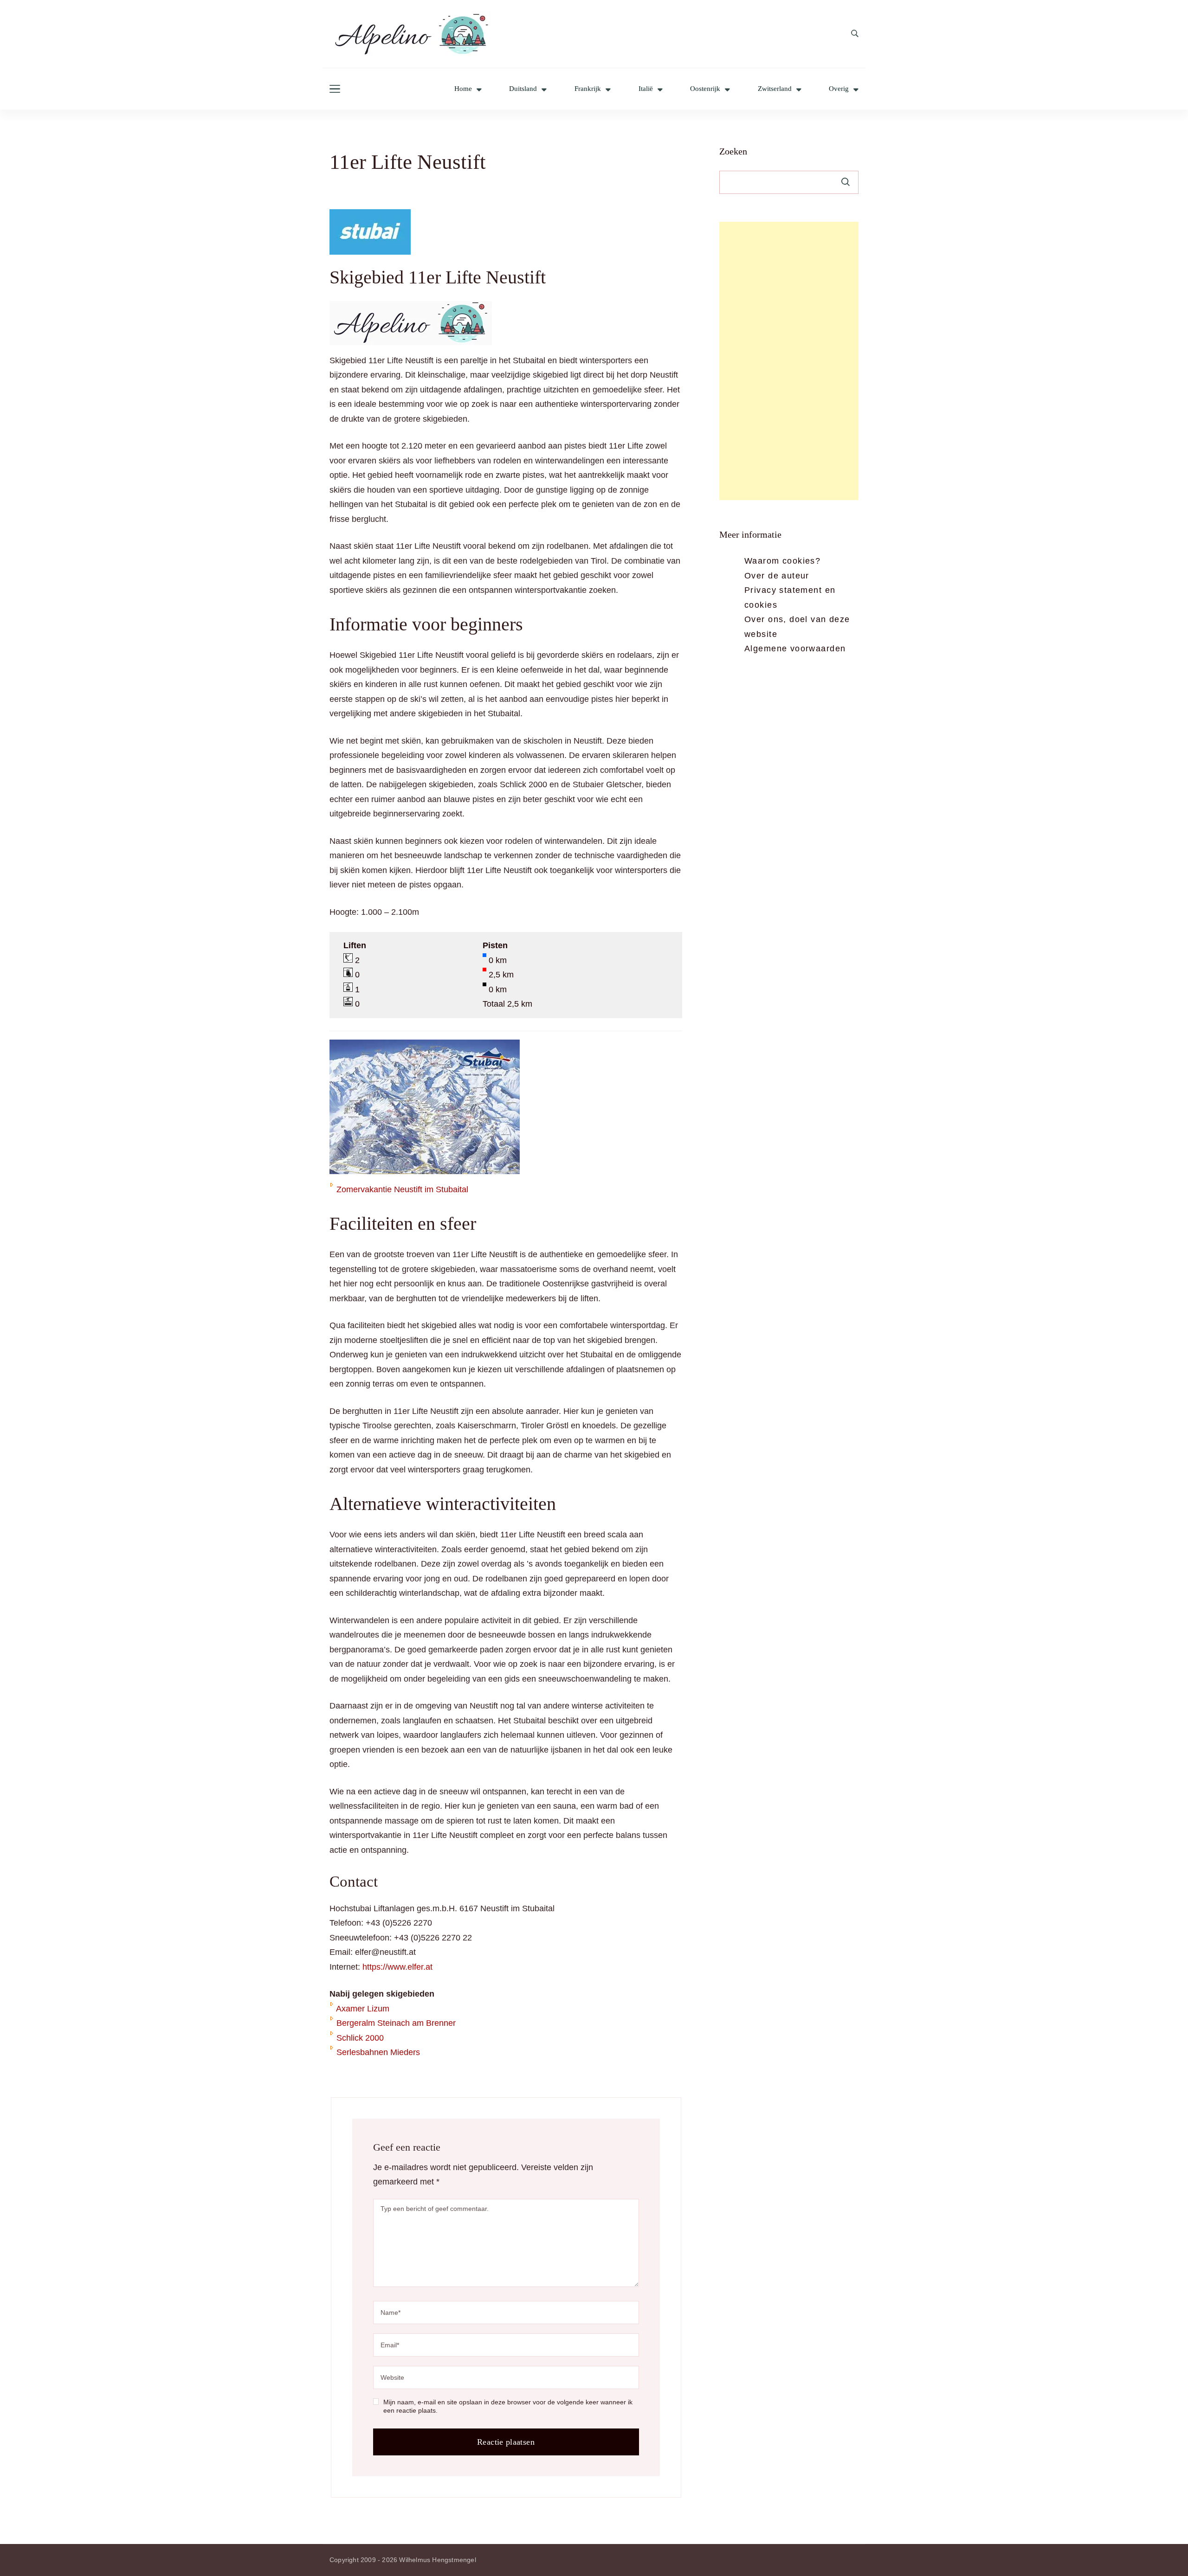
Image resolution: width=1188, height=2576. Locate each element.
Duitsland (523, 89)
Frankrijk (588, 89)
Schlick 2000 (360, 2038)
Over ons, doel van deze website (797, 627)
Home (463, 89)
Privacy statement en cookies (790, 597)
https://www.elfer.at (397, 1967)
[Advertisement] (789, 361)
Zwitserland (775, 89)
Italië (646, 89)
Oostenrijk (705, 89)
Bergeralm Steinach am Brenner (396, 2023)
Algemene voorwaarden (795, 649)
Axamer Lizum (363, 2009)
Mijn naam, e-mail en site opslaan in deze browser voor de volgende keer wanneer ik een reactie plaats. (508, 2406)
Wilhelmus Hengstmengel (437, 2560)
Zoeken (733, 151)
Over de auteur (777, 576)
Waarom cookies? (782, 561)
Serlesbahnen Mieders (378, 2052)
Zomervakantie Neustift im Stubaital (402, 1189)
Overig (839, 89)
